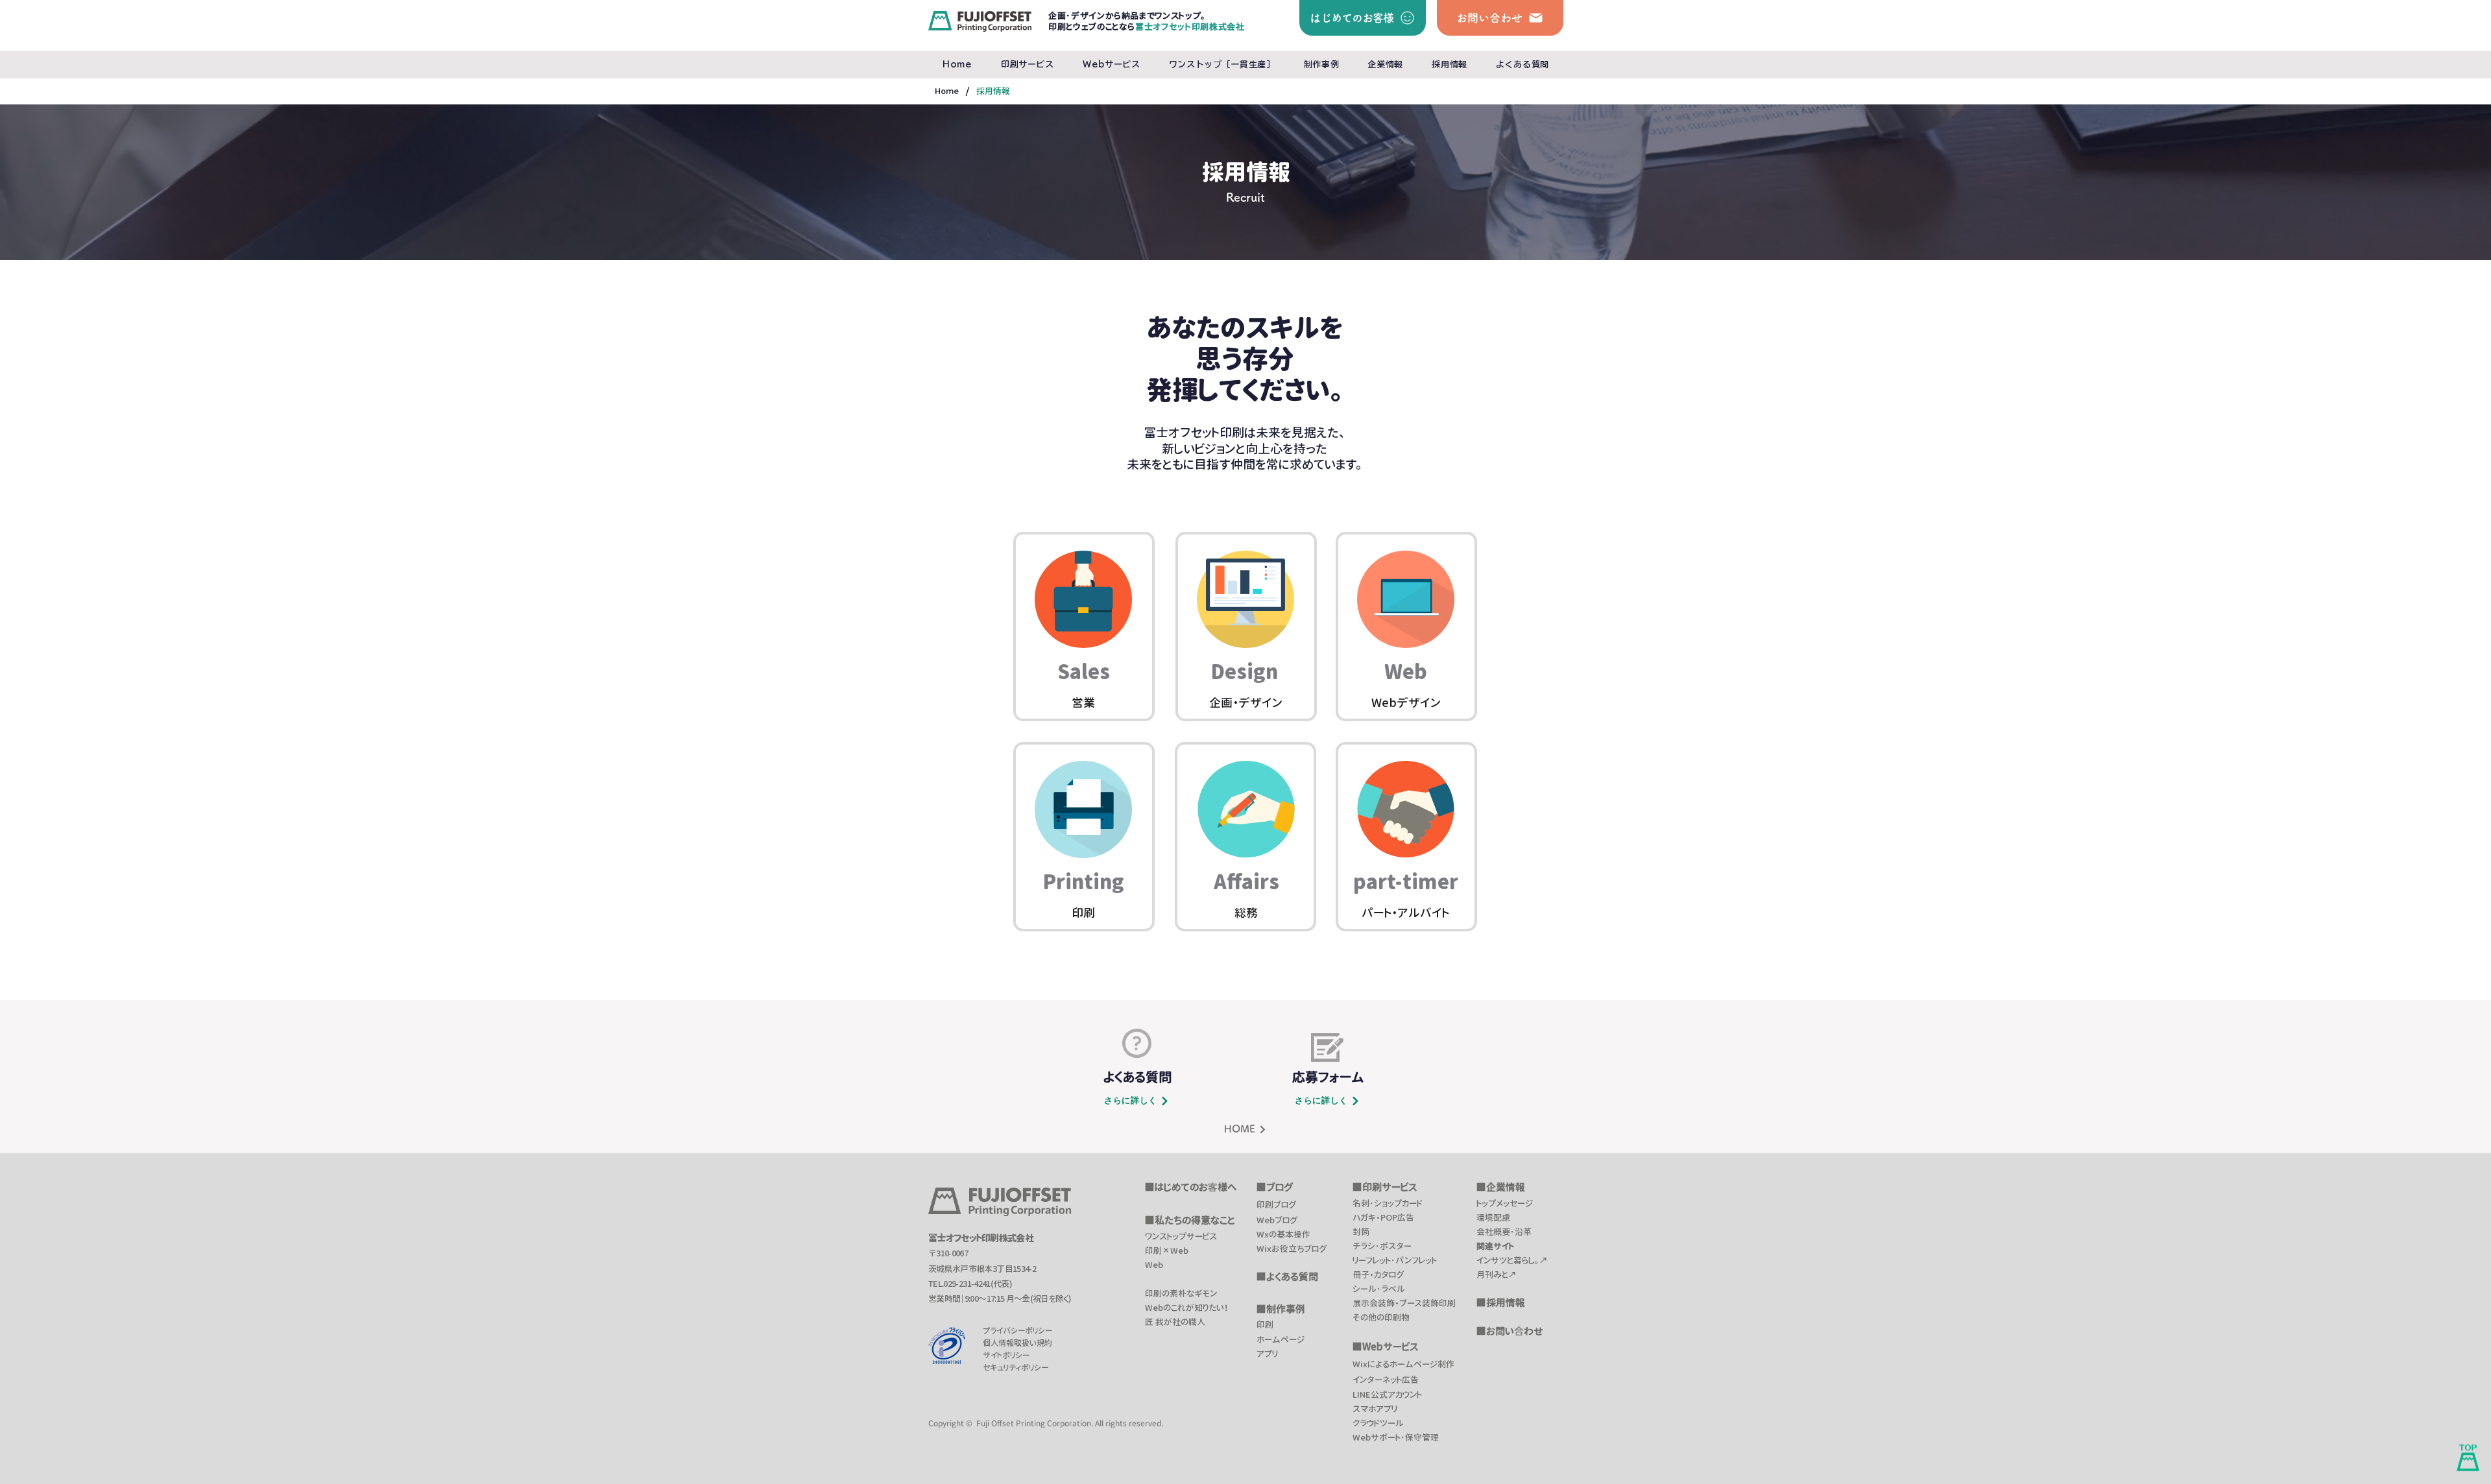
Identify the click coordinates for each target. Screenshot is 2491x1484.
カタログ (1389, 1275)
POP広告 (1397, 1217)
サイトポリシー (1006, 1355)
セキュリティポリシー (1016, 1368)
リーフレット (1372, 1260)
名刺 (1361, 1203)
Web (1154, 1265)
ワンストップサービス (1181, 1236)
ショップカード (1398, 1203)
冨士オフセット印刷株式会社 (981, 1238)
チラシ (1364, 1246)
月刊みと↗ (1497, 1275)
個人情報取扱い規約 (1017, 1343)
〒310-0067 (948, 1253)
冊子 (1361, 1275)
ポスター (1396, 1246)
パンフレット (1416, 1260)
